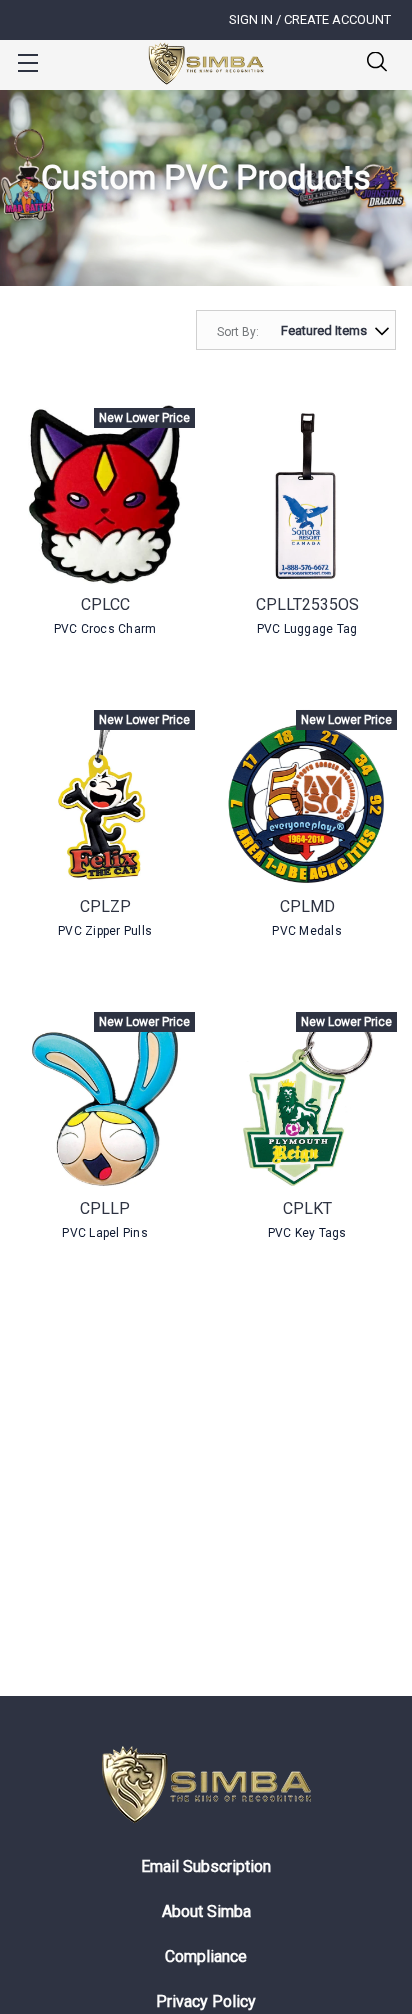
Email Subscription (206, 1866)
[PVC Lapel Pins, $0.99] (105, 1099)
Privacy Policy (206, 2001)
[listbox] (330, 330)
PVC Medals (307, 931)
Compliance (206, 1956)
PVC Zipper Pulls (105, 931)
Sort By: (238, 332)
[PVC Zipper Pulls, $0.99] (105, 797)
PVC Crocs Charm (105, 629)
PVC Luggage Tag (307, 629)
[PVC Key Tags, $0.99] (307, 1099)
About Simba (206, 1911)
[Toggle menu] (27, 62)
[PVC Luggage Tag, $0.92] (307, 495)
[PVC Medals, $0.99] (307, 797)
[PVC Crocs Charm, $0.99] (105, 495)
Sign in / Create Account (310, 19)
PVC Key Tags (307, 1233)
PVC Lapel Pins (105, 1233)
